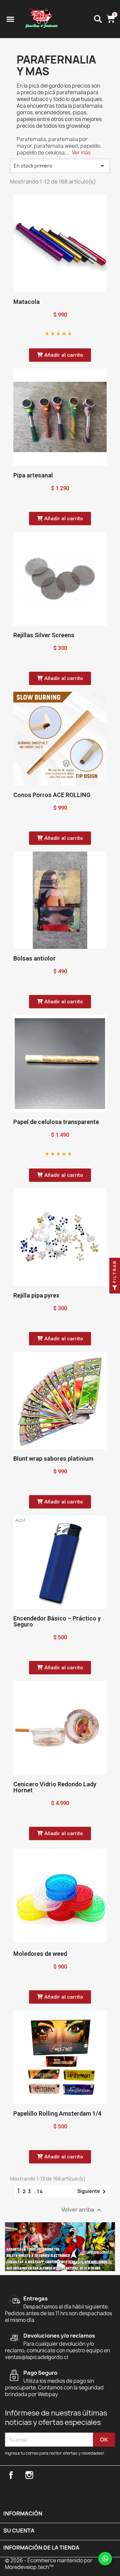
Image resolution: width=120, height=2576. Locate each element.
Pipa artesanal (33, 475)
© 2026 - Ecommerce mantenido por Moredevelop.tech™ (49, 2564)
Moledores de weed (40, 1954)
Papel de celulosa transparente (56, 1122)
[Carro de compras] (111, 19)
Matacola (26, 302)
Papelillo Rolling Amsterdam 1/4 (57, 2113)
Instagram (29, 2475)
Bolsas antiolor (34, 958)
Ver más (81, 153)
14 (40, 2191)
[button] (60, 355)
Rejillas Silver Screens (44, 635)
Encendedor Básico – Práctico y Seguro (57, 1621)
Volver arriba (82, 2210)
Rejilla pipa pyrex (36, 1295)
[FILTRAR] (115, 1288)
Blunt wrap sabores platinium (53, 1459)
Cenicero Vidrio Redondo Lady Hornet (55, 1787)
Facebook (11, 2475)
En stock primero (60, 166)
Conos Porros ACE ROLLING (52, 795)
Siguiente (93, 2192)
